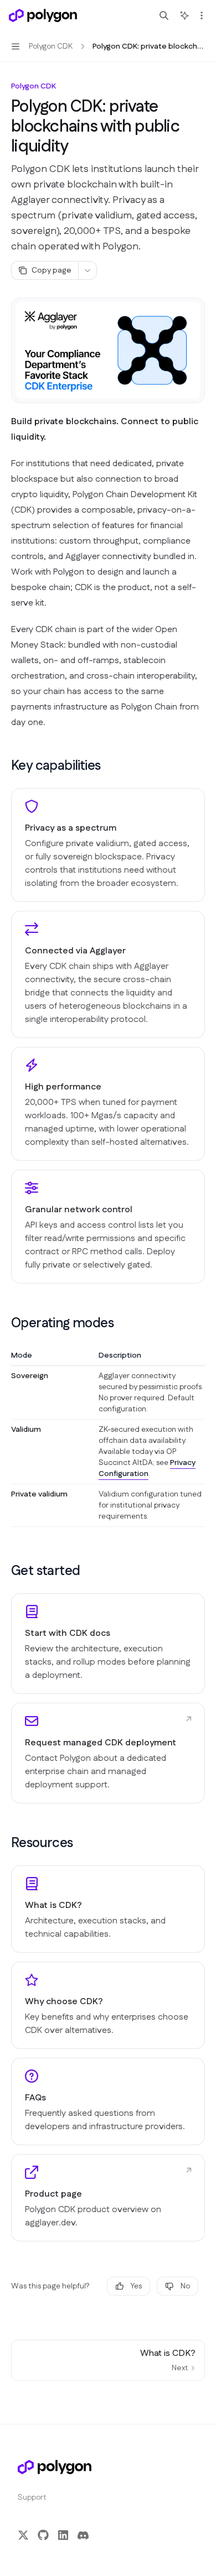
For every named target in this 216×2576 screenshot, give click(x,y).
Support (32, 2497)
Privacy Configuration (147, 1468)
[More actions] (202, 15)
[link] (108, 1644)
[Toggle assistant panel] (184, 15)
